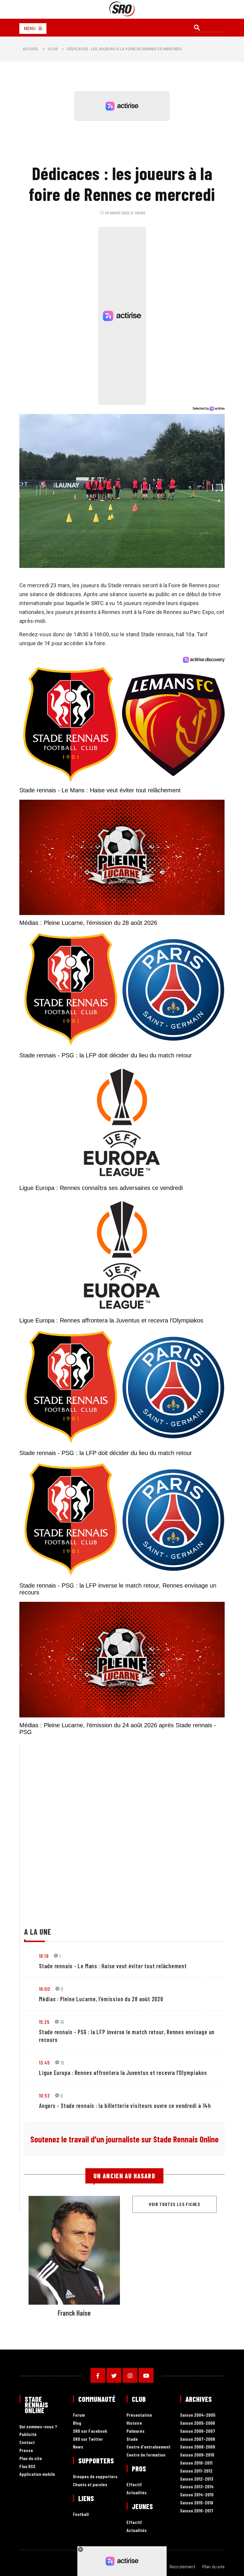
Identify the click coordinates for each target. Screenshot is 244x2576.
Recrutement (182, 2567)
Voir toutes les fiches (175, 2204)
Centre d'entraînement (148, 2447)
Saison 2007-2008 (198, 2439)
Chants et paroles (90, 2485)
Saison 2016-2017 (197, 2511)
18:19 (44, 1956)
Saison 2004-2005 (198, 2415)
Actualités (137, 2493)
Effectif (134, 2485)
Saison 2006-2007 (198, 2431)
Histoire (134, 2423)
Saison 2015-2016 (197, 2503)
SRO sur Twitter (88, 2439)
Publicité (28, 2434)
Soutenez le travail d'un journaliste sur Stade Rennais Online (125, 2139)
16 (62, 2022)
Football (81, 2514)
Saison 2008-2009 (198, 2447)
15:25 (44, 2022)
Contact (27, 2442)
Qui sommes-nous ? (38, 2427)
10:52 (44, 2095)
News (78, 2447)
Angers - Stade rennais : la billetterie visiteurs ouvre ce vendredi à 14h (125, 2106)
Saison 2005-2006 (198, 2423)
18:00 (44, 1989)
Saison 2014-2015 (197, 2495)
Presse (26, 2450)
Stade (132, 2439)
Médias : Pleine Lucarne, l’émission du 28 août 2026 (101, 1999)
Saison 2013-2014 (197, 2487)
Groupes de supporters (95, 2477)
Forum (79, 2415)
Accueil (31, 49)
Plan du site (31, 2458)
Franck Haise (74, 2313)
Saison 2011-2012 (196, 2471)
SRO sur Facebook (90, 2431)
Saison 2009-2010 (197, 2455)
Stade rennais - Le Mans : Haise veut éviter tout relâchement (113, 1966)
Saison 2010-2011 (196, 2463)
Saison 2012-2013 (197, 2479)
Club (53, 49)
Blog (77, 2423)
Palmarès (136, 2431)
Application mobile (37, 2474)
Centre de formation (146, 2455)
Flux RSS (27, 2466)
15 (62, 2062)
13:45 (44, 2062)
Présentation (139, 2415)
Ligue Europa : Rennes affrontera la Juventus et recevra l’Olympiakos (123, 2073)
